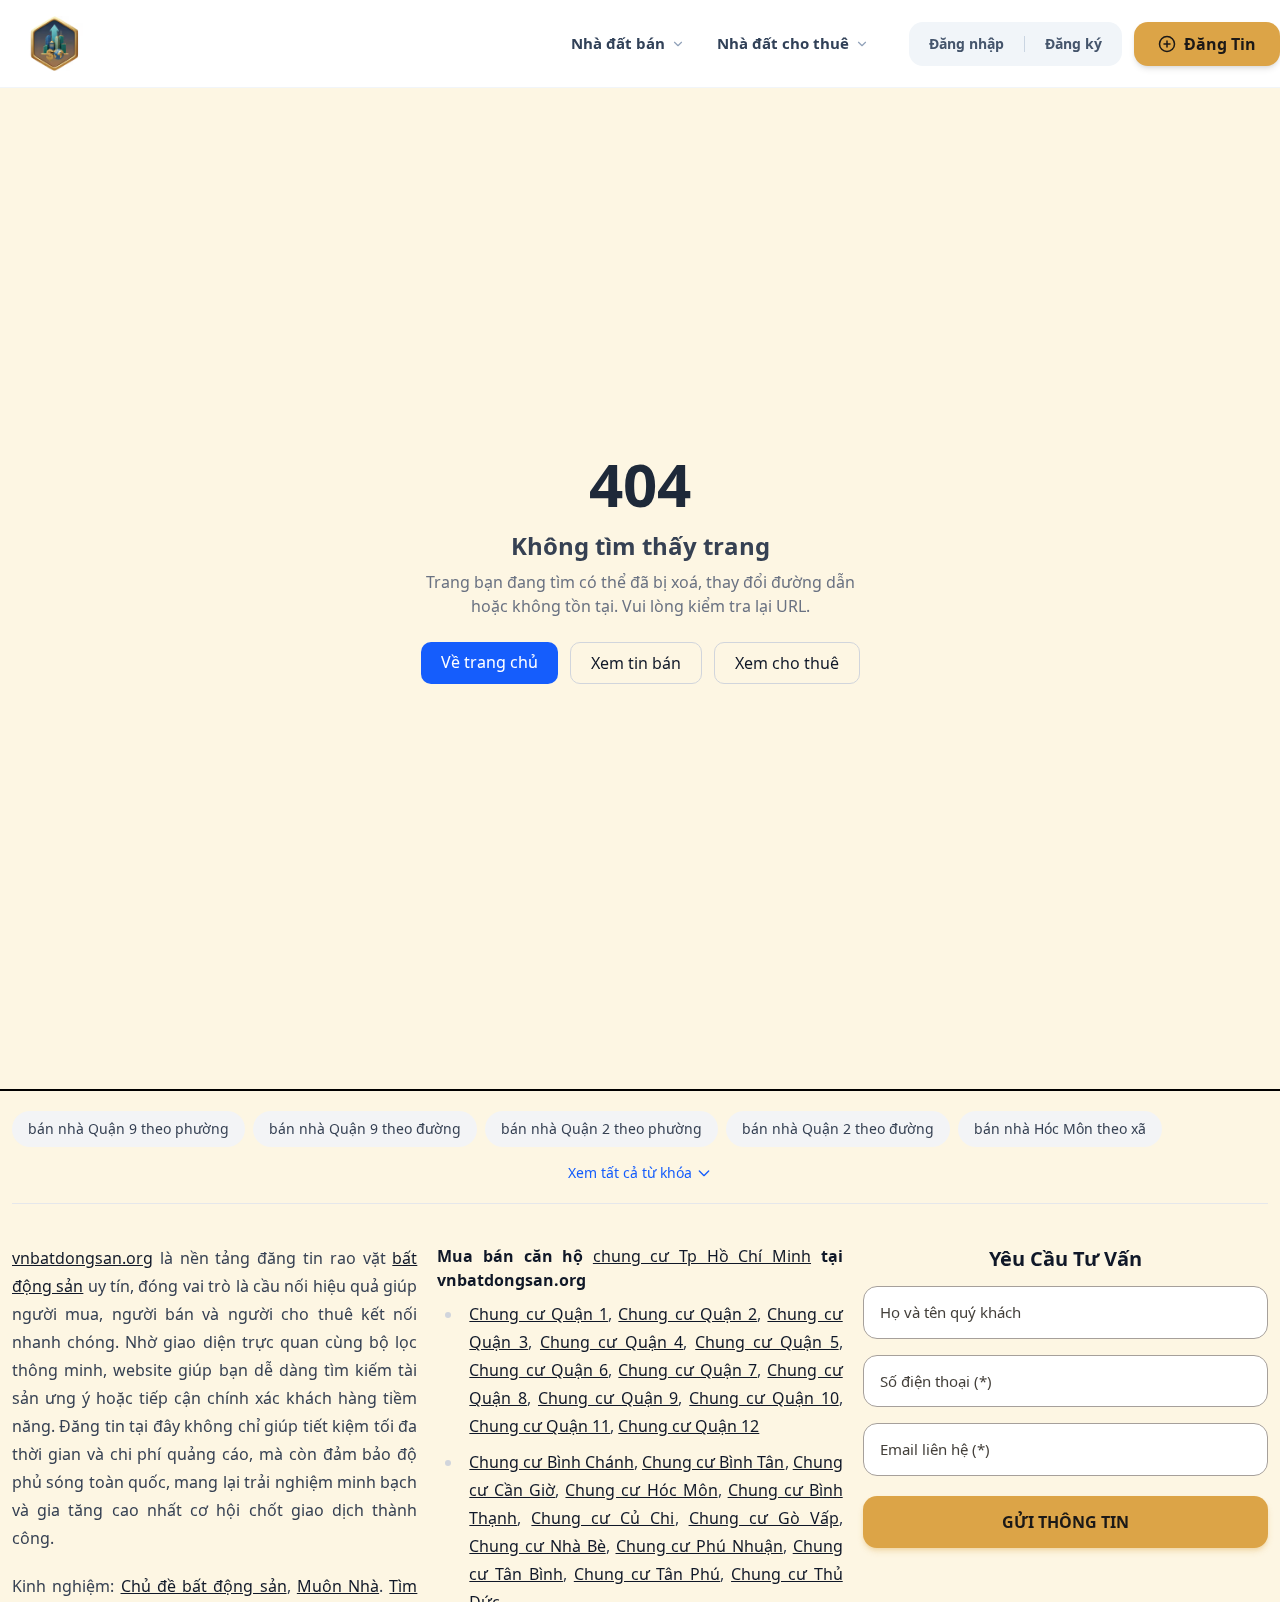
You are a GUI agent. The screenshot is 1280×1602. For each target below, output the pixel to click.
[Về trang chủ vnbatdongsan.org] (95, 43)
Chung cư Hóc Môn (641, 1490)
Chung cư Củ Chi (602, 1518)
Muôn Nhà (338, 1586)
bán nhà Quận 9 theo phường (128, 1128)
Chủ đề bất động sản (204, 1586)
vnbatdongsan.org (82, 1258)
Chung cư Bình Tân (713, 1462)
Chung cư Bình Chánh (551, 1462)
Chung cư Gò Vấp (764, 1518)
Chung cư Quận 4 (611, 1342)
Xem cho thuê (787, 663)
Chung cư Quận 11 (539, 1426)
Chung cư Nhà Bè (537, 1546)
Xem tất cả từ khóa (630, 1172)
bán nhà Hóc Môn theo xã (1060, 1128)
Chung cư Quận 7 (687, 1370)
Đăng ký (1073, 43)
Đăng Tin (1220, 44)
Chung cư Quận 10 (763, 1398)
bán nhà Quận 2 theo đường (838, 1128)
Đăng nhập (966, 43)
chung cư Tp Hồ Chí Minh (702, 1256)
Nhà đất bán (618, 43)
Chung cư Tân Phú (647, 1574)
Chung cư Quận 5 (766, 1342)
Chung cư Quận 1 (538, 1314)
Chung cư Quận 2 (687, 1314)
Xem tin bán (636, 663)
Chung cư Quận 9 (608, 1398)
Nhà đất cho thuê (783, 43)
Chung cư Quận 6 (538, 1370)
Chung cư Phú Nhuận (699, 1546)
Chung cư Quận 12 (688, 1426)
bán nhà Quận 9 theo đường (365, 1128)
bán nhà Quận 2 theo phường (601, 1128)
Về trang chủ (489, 662)
